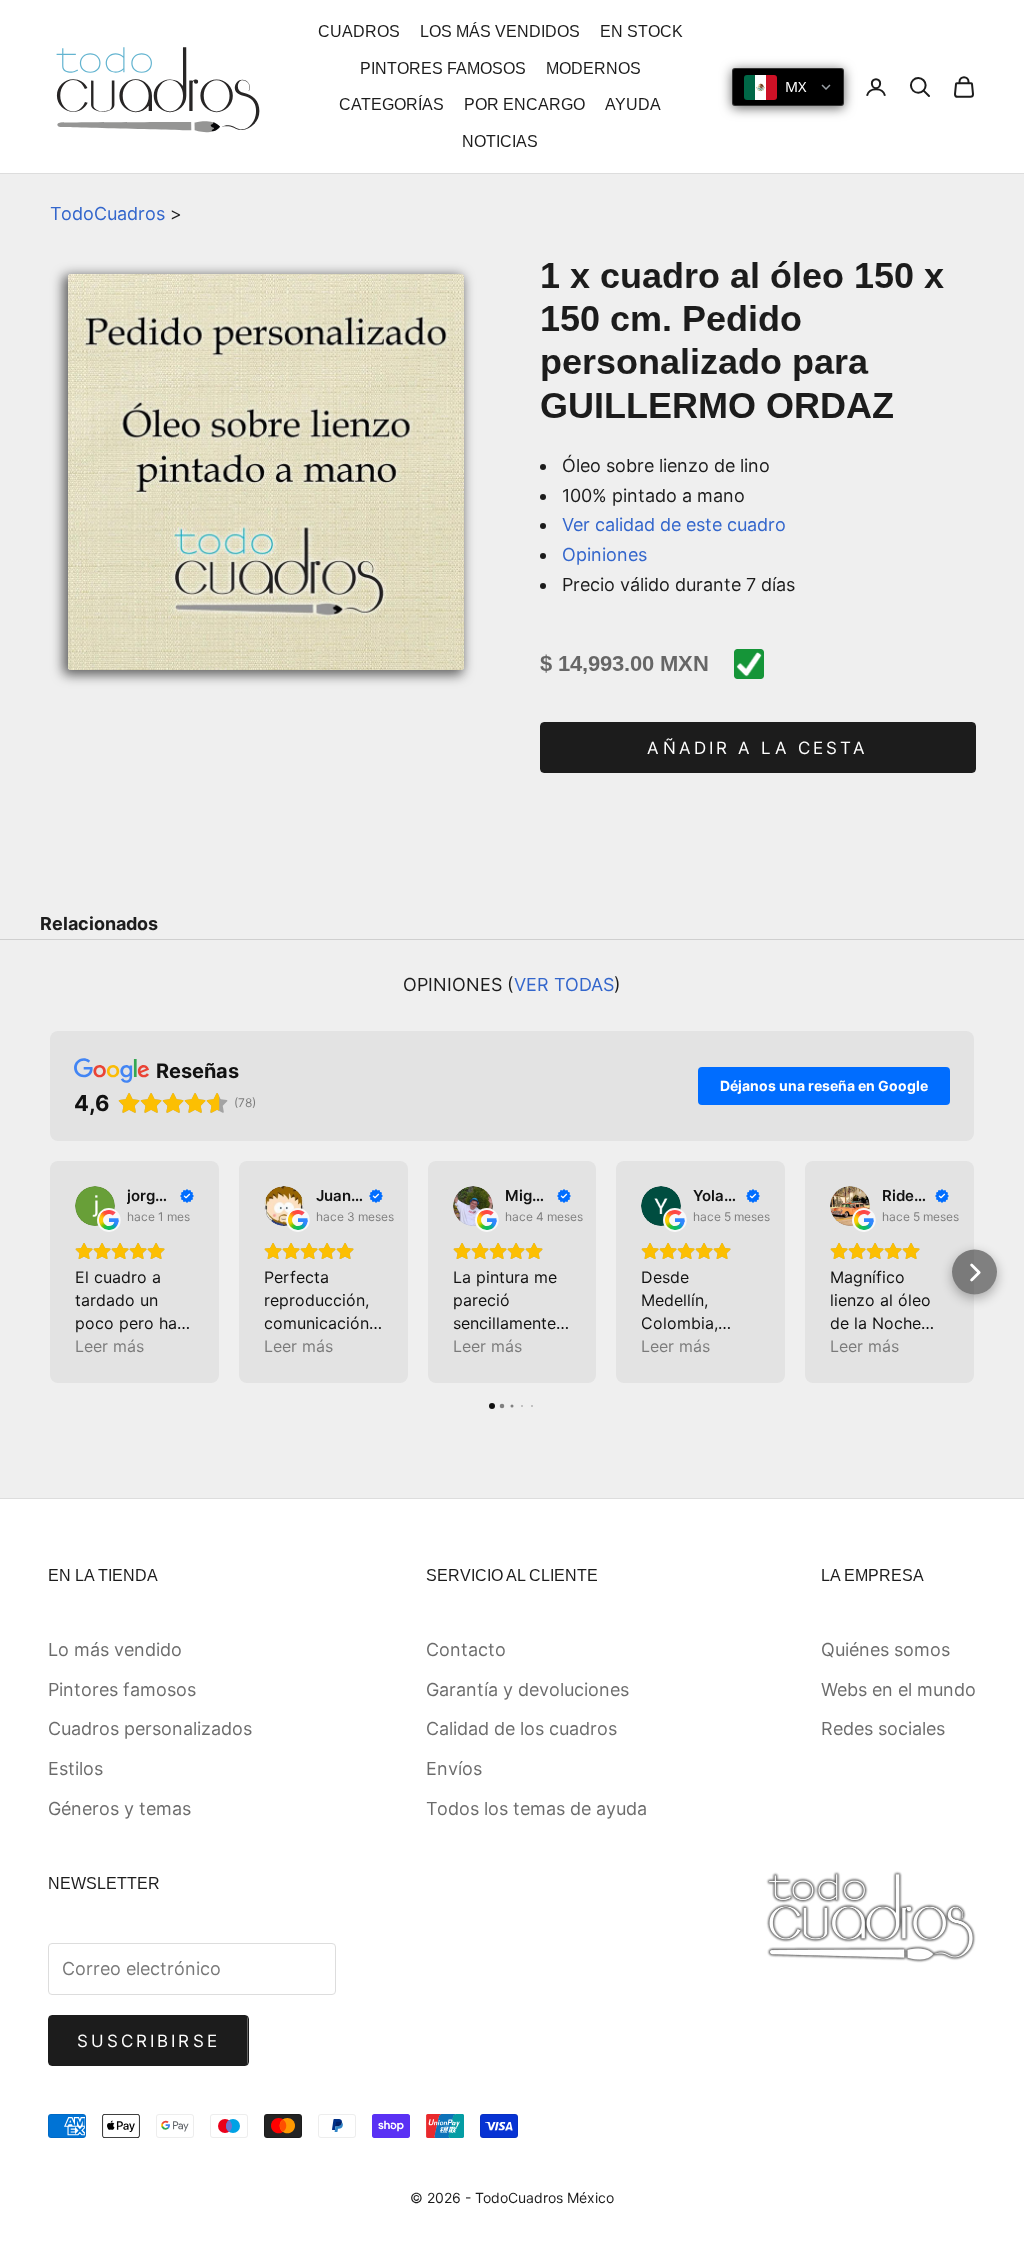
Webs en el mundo (898, 1689)
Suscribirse (148, 2041)
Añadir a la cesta (757, 748)
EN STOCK (641, 31)
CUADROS (359, 31)
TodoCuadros (107, 213)
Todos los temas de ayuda (536, 1808)
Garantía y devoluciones (527, 1689)
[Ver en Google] (95, 1206)
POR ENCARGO (524, 104)
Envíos (454, 1768)
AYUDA (633, 104)
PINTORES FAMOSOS (443, 68)
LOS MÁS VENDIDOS (500, 31)
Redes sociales (883, 1728)
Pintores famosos (122, 1689)
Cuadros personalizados (150, 1728)
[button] (50, 1272)
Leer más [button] (109, 1346)
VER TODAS (564, 984)
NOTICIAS (500, 141)
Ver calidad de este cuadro (674, 524)
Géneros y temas (119, 1808)
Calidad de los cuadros (521, 1728)
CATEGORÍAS (391, 104)
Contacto (466, 1649)
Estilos (75, 1768)
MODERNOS (593, 68)
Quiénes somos (885, 1649)
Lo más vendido (115, 1649)
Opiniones (604, 554)
